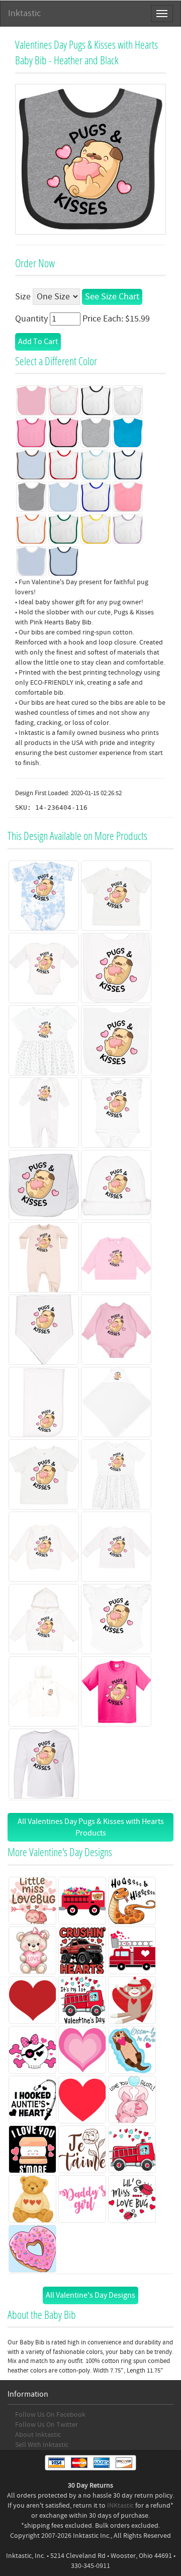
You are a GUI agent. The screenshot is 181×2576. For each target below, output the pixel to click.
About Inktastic (38, 2435)
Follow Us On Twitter (47, 2425)
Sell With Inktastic (42, 2445)
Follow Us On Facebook (50, 2415)
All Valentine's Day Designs (90, 2295)
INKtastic (120, 2506)
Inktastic (24, 13)
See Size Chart (112, 297)
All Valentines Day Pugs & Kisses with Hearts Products (91, 1827)
